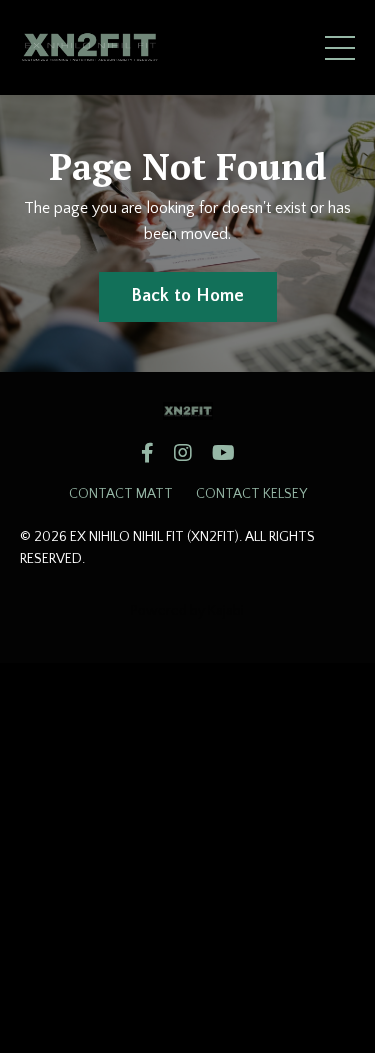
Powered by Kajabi (187, 611)
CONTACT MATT (121, 494)
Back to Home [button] (188, 296)
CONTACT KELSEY (251, 494)
